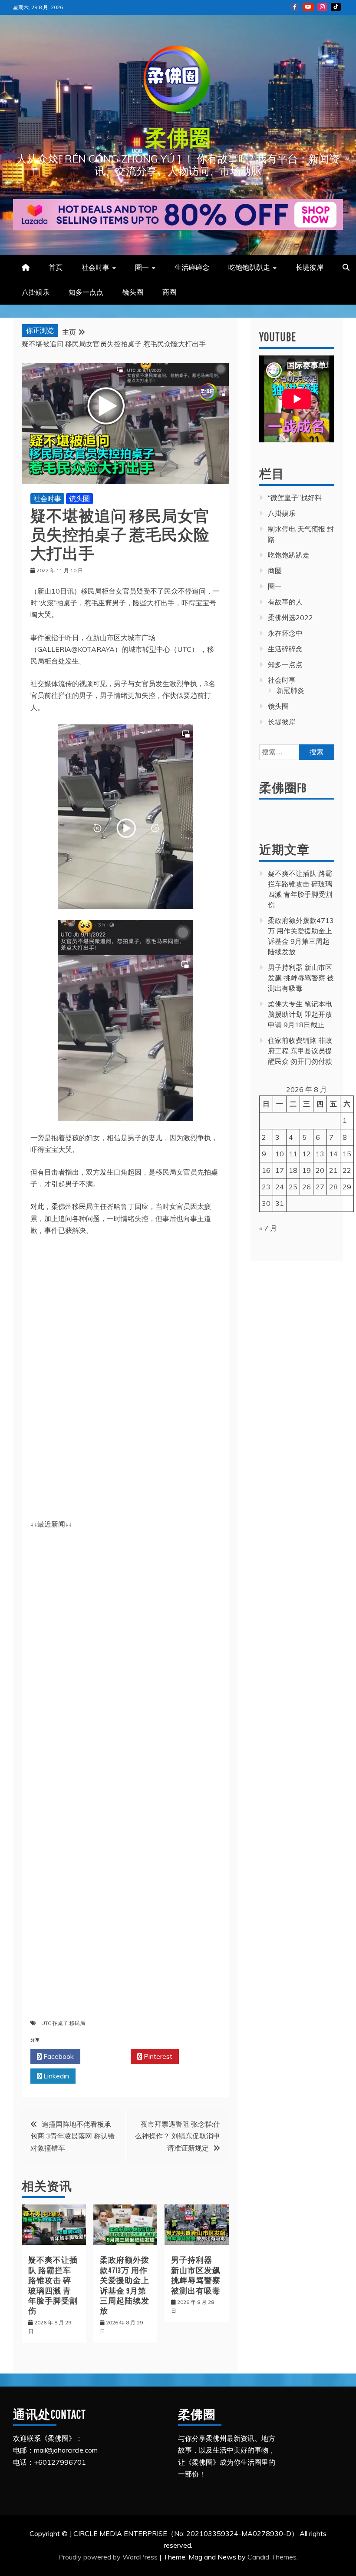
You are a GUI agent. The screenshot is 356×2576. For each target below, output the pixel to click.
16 (266, 1170)
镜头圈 (133, 292)
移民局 (77, 2023)
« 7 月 (268, 1228)
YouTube (308, 7)
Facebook (58, 2056)
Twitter (108, 2056)
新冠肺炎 (290, 690)
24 (280, 1187)
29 (347, 1187)
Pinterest (157, 2056)
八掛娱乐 (36, 292)
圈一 (142, 267)
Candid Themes (272, 2557)
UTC (46, 2023)
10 (280, 1154)
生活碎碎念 (192, 267)
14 (333, 1154)
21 (333, 1170)
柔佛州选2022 (290, 617)
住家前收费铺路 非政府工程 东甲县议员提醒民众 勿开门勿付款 (300, 1051)
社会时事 (96, 267)
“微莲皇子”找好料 (295, 498)
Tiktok (336, 7)
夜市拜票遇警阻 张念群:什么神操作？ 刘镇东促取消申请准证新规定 (178, 2136)
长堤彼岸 (310, 267)
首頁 (56, 267)
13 (320, 1154)
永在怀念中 (285, 633)
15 (347, 1154)
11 (293, 1154)
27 (320, 1187)
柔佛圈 (178, 137)
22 (347, 1170)
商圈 (169, 292)
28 (333, 1187)
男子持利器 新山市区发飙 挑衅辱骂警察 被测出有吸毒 (301, 978)
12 (307, 1154)
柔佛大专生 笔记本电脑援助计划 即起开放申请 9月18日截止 (300, 1014)
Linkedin (55, 2076)
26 (307, 1187)
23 (266, 1187)
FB (295, 7)
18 (293, 1170)
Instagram (322, 7)
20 (320, 1170)
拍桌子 (60, 2023)
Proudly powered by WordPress (109, 2557)
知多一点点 (86, 292)
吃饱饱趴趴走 (249, 267)
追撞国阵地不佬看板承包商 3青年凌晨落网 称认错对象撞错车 (73, 2136)
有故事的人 (285, 602)
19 (307, 1170)
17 (280, 1170)
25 (293, 1187)
